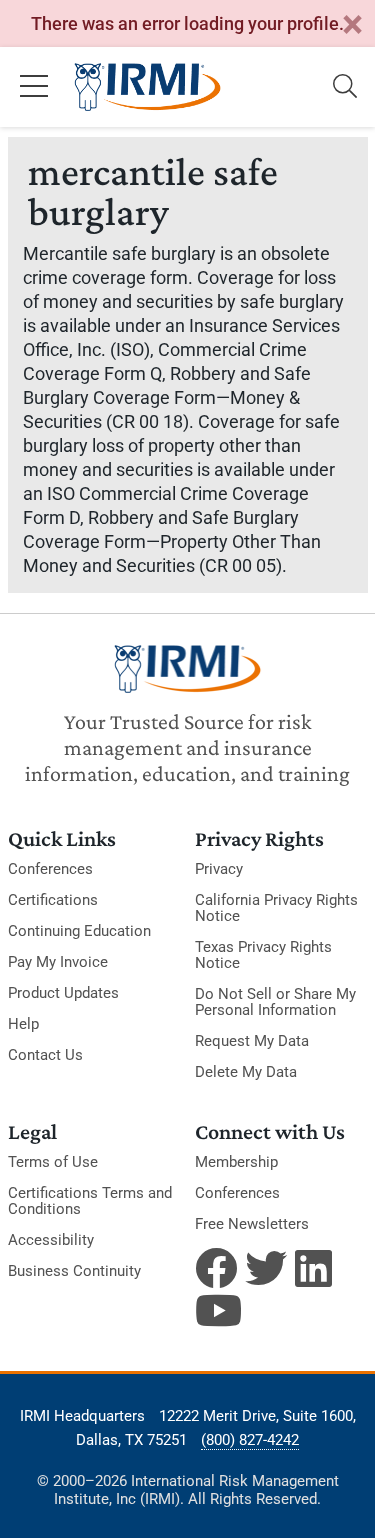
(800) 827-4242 (250, 1440)
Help (23, 1024)
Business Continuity (74, 1271)
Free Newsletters (252, 1224)
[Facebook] (216, 1268)
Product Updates (63, 993)
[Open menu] (34, 87)
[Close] (352, 25)
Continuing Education (79, 931)
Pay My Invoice (58, 962)
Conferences (50, 869)
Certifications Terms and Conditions (90, 1201)
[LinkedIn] (316, 1268)
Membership (236, 1162)
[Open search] (345, 87)
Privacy (219, 869)
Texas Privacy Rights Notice (263, 955)
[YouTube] (216, 1310)
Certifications (53, 900)
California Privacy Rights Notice (276, 908)
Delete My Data (246, 1072)
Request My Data (252, 1041)
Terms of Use (53, 1162)
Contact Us (45, 1055)
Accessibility (51, 1240)
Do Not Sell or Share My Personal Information (275, 1002)
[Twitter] (266, 1268)
